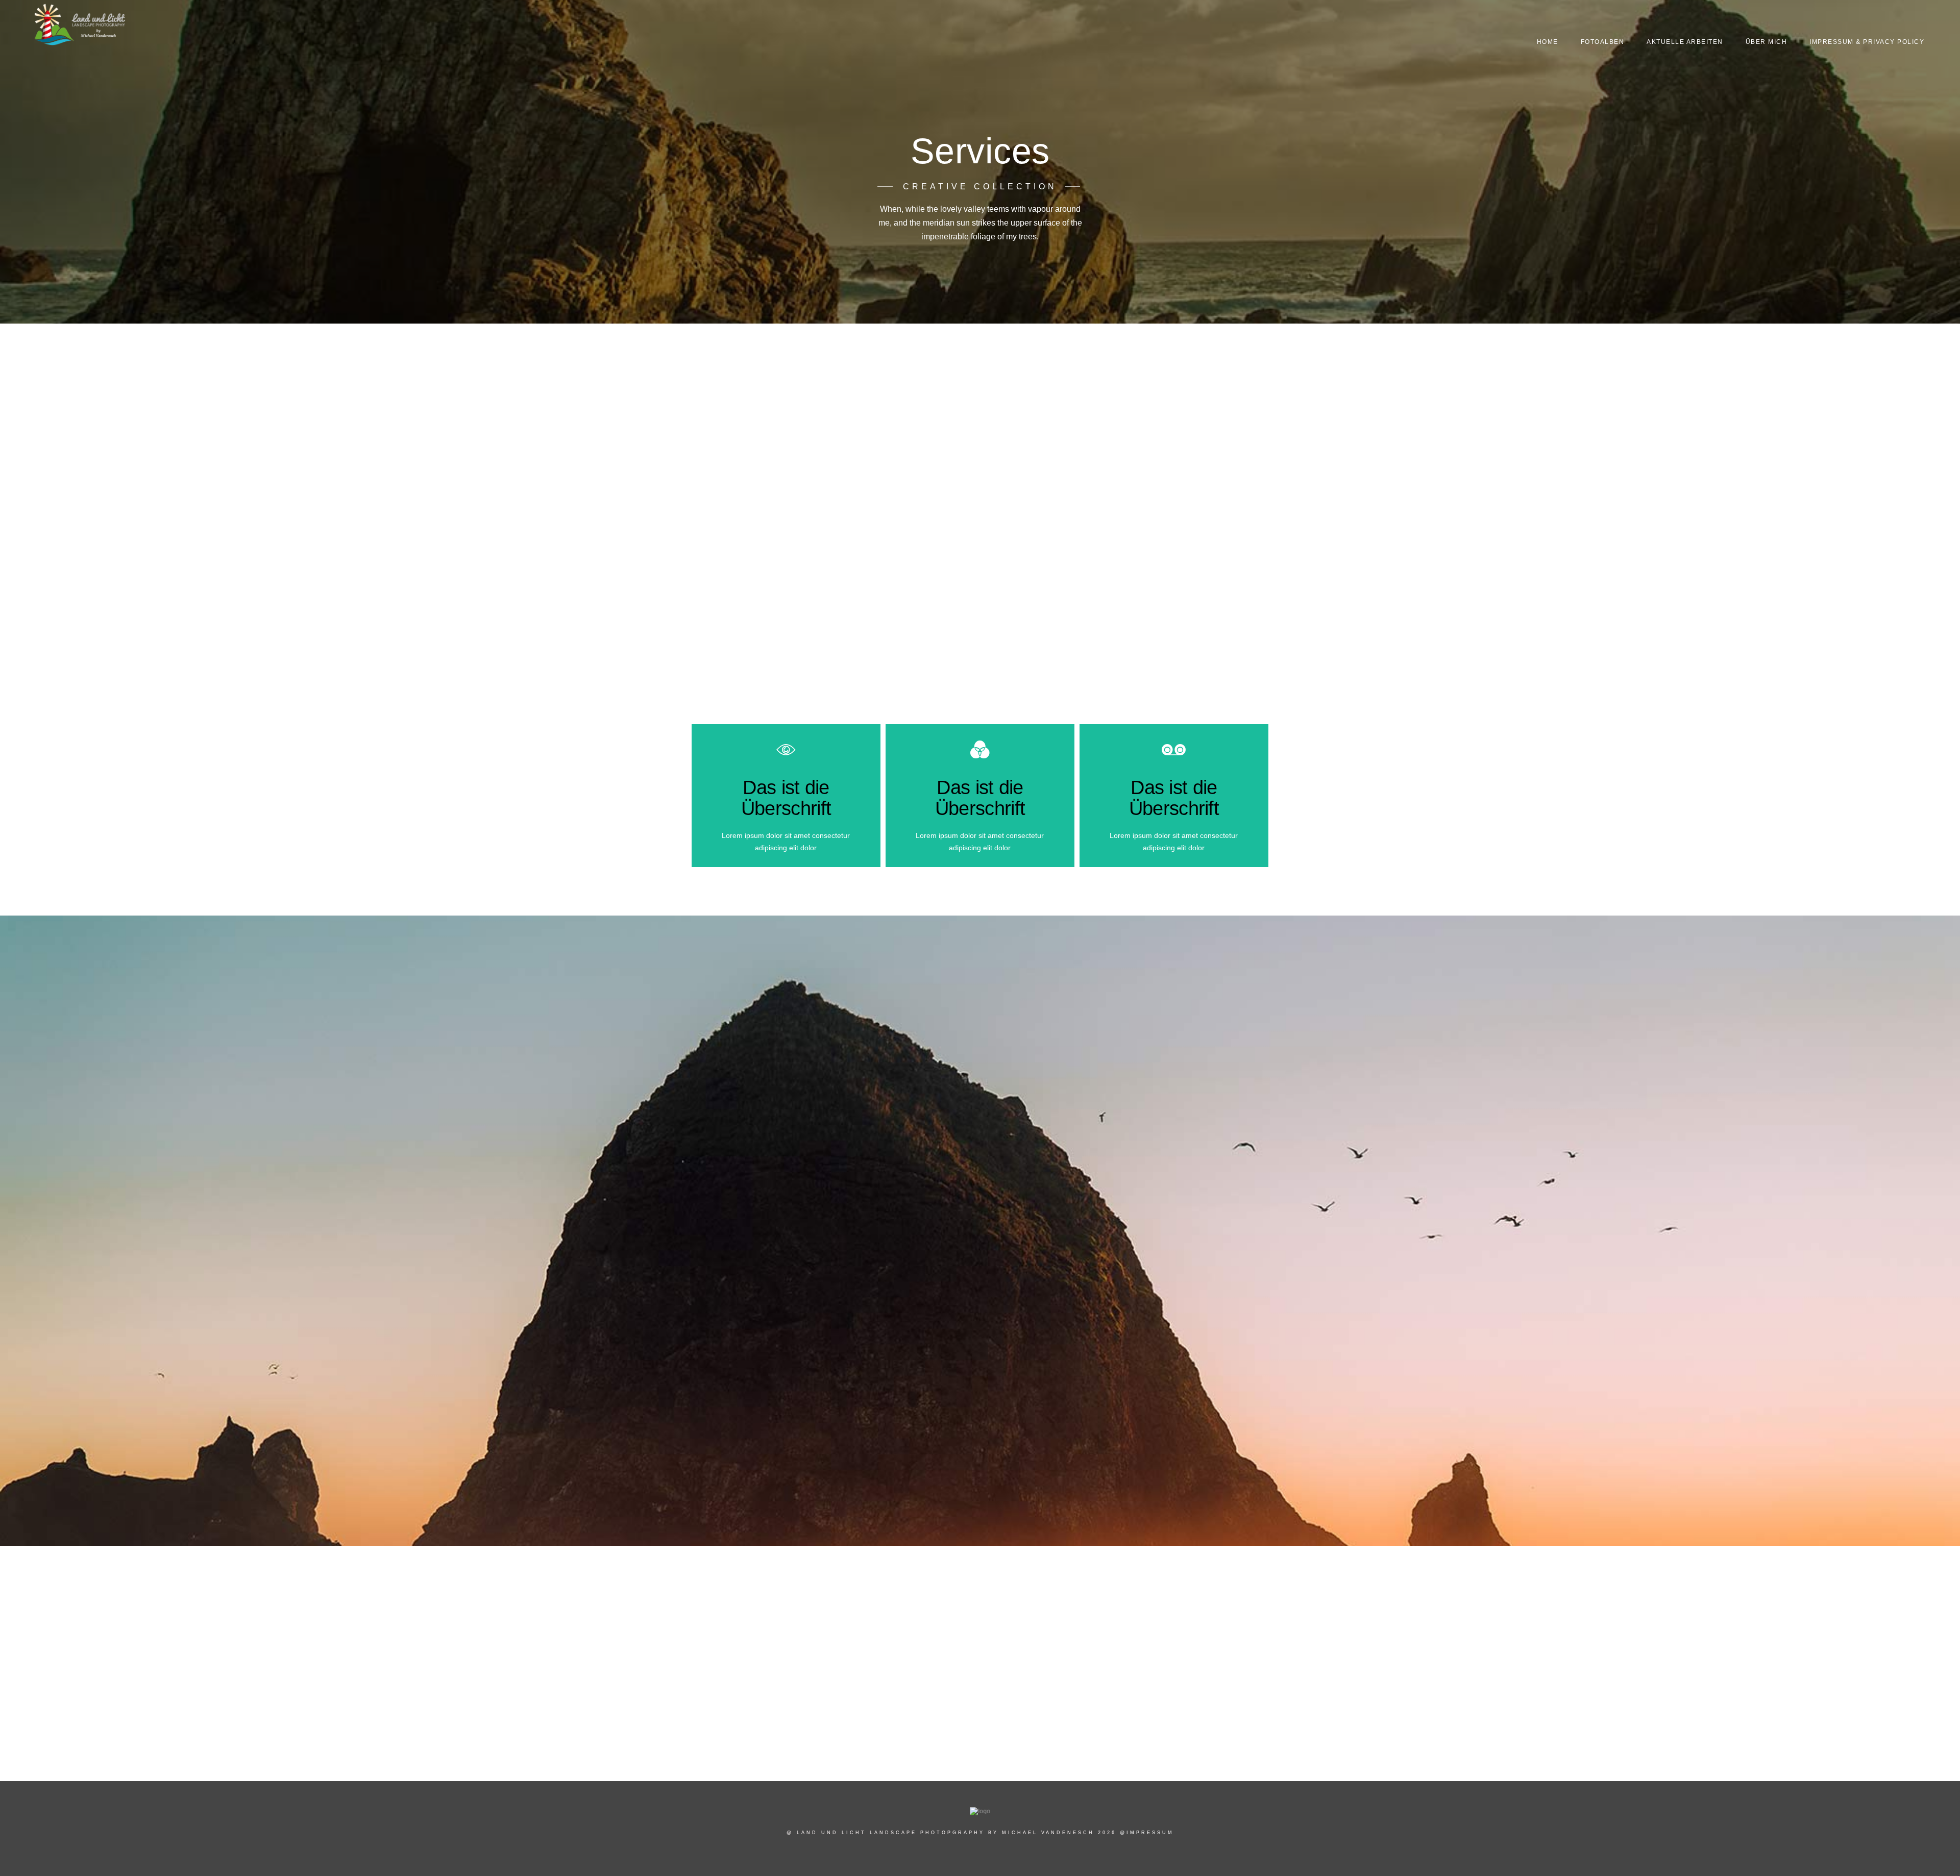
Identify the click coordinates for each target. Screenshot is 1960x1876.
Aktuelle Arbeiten (1685, 42)
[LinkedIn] (1867, 21)
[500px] (1903, 21)
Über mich (1767, 42)
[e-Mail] (1921, 21)
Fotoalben (1603, 42)
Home (1548, 42)
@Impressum (1147, 1833)
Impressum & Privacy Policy (1867, 42)
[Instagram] (1884, 21)
